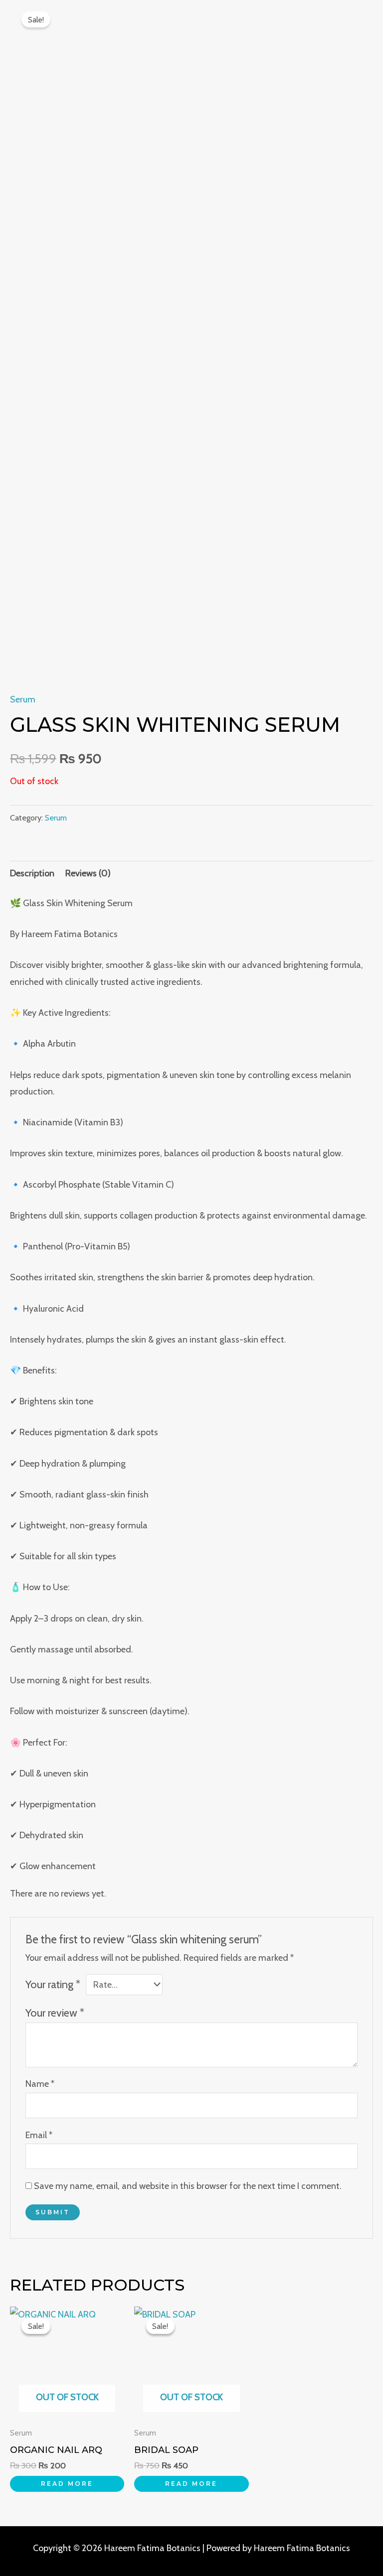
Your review (55, 2013)
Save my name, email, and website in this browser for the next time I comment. (188, 2186)
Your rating (53, 1984)
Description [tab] (32, 873)
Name (40, 2084)
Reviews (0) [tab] (88, 873)
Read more (67, 2484)
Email (39, 2135)
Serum (23, 699)
